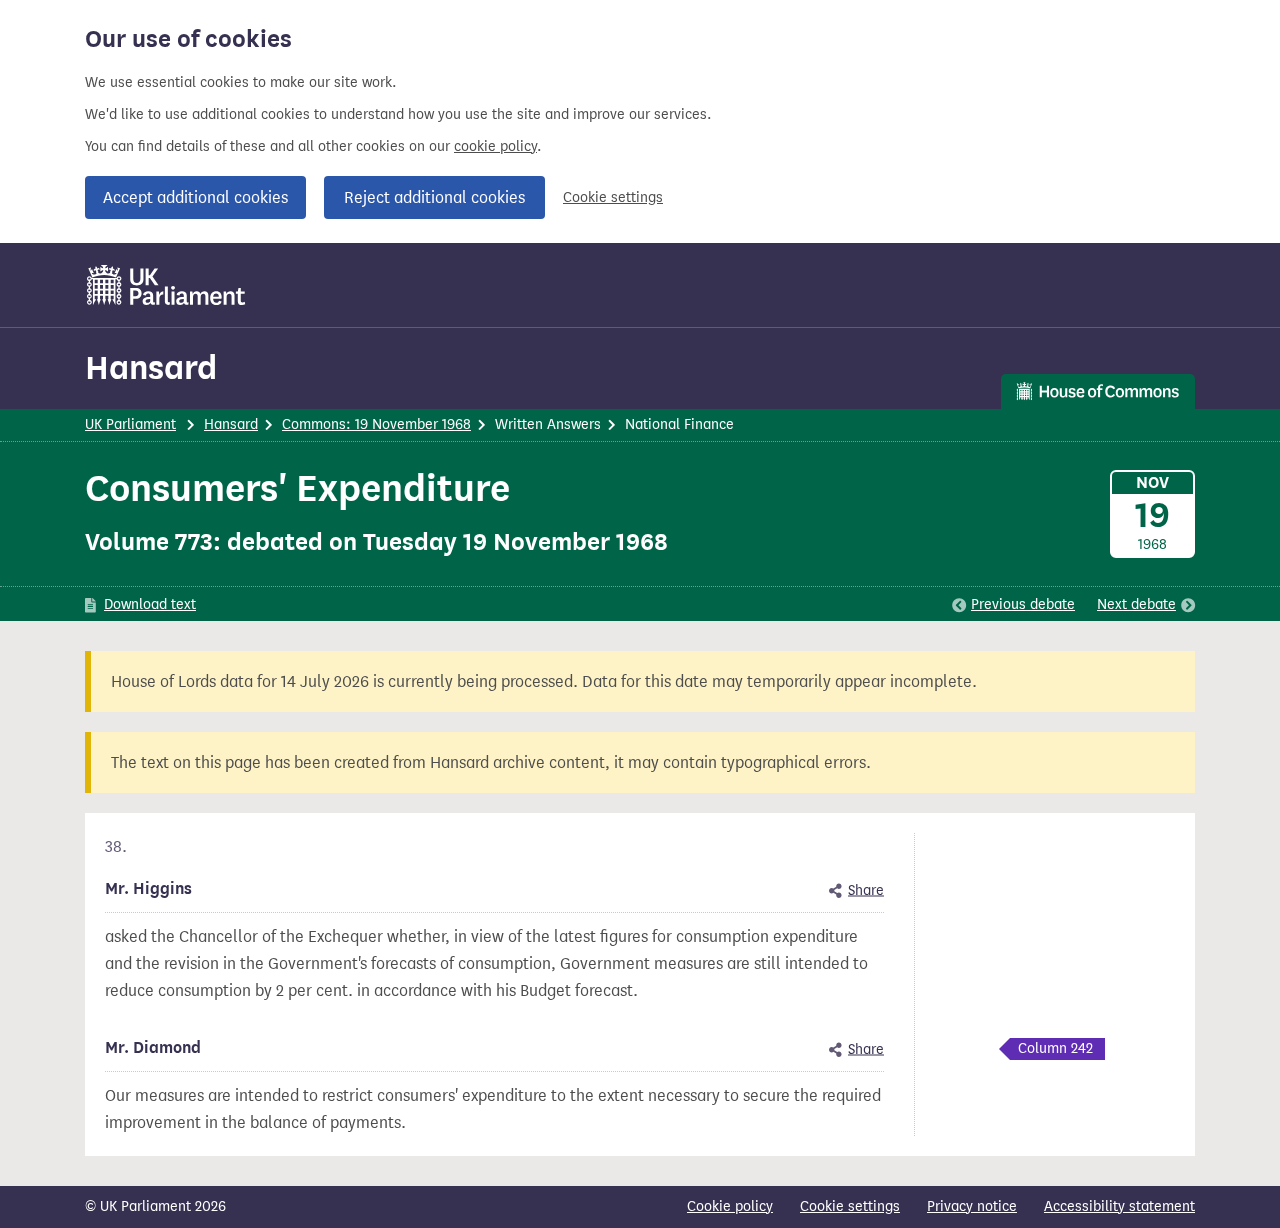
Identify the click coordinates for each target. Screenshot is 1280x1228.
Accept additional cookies (195, 197)
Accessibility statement (1119, 1206)
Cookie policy (730, 1206)
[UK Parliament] (166, 285)
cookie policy (495, 146)
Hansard (151, 367)
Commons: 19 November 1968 (376, 424)
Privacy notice (972, 1206)
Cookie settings (613, 197)
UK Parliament (130, 424)
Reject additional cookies (434, 197)
